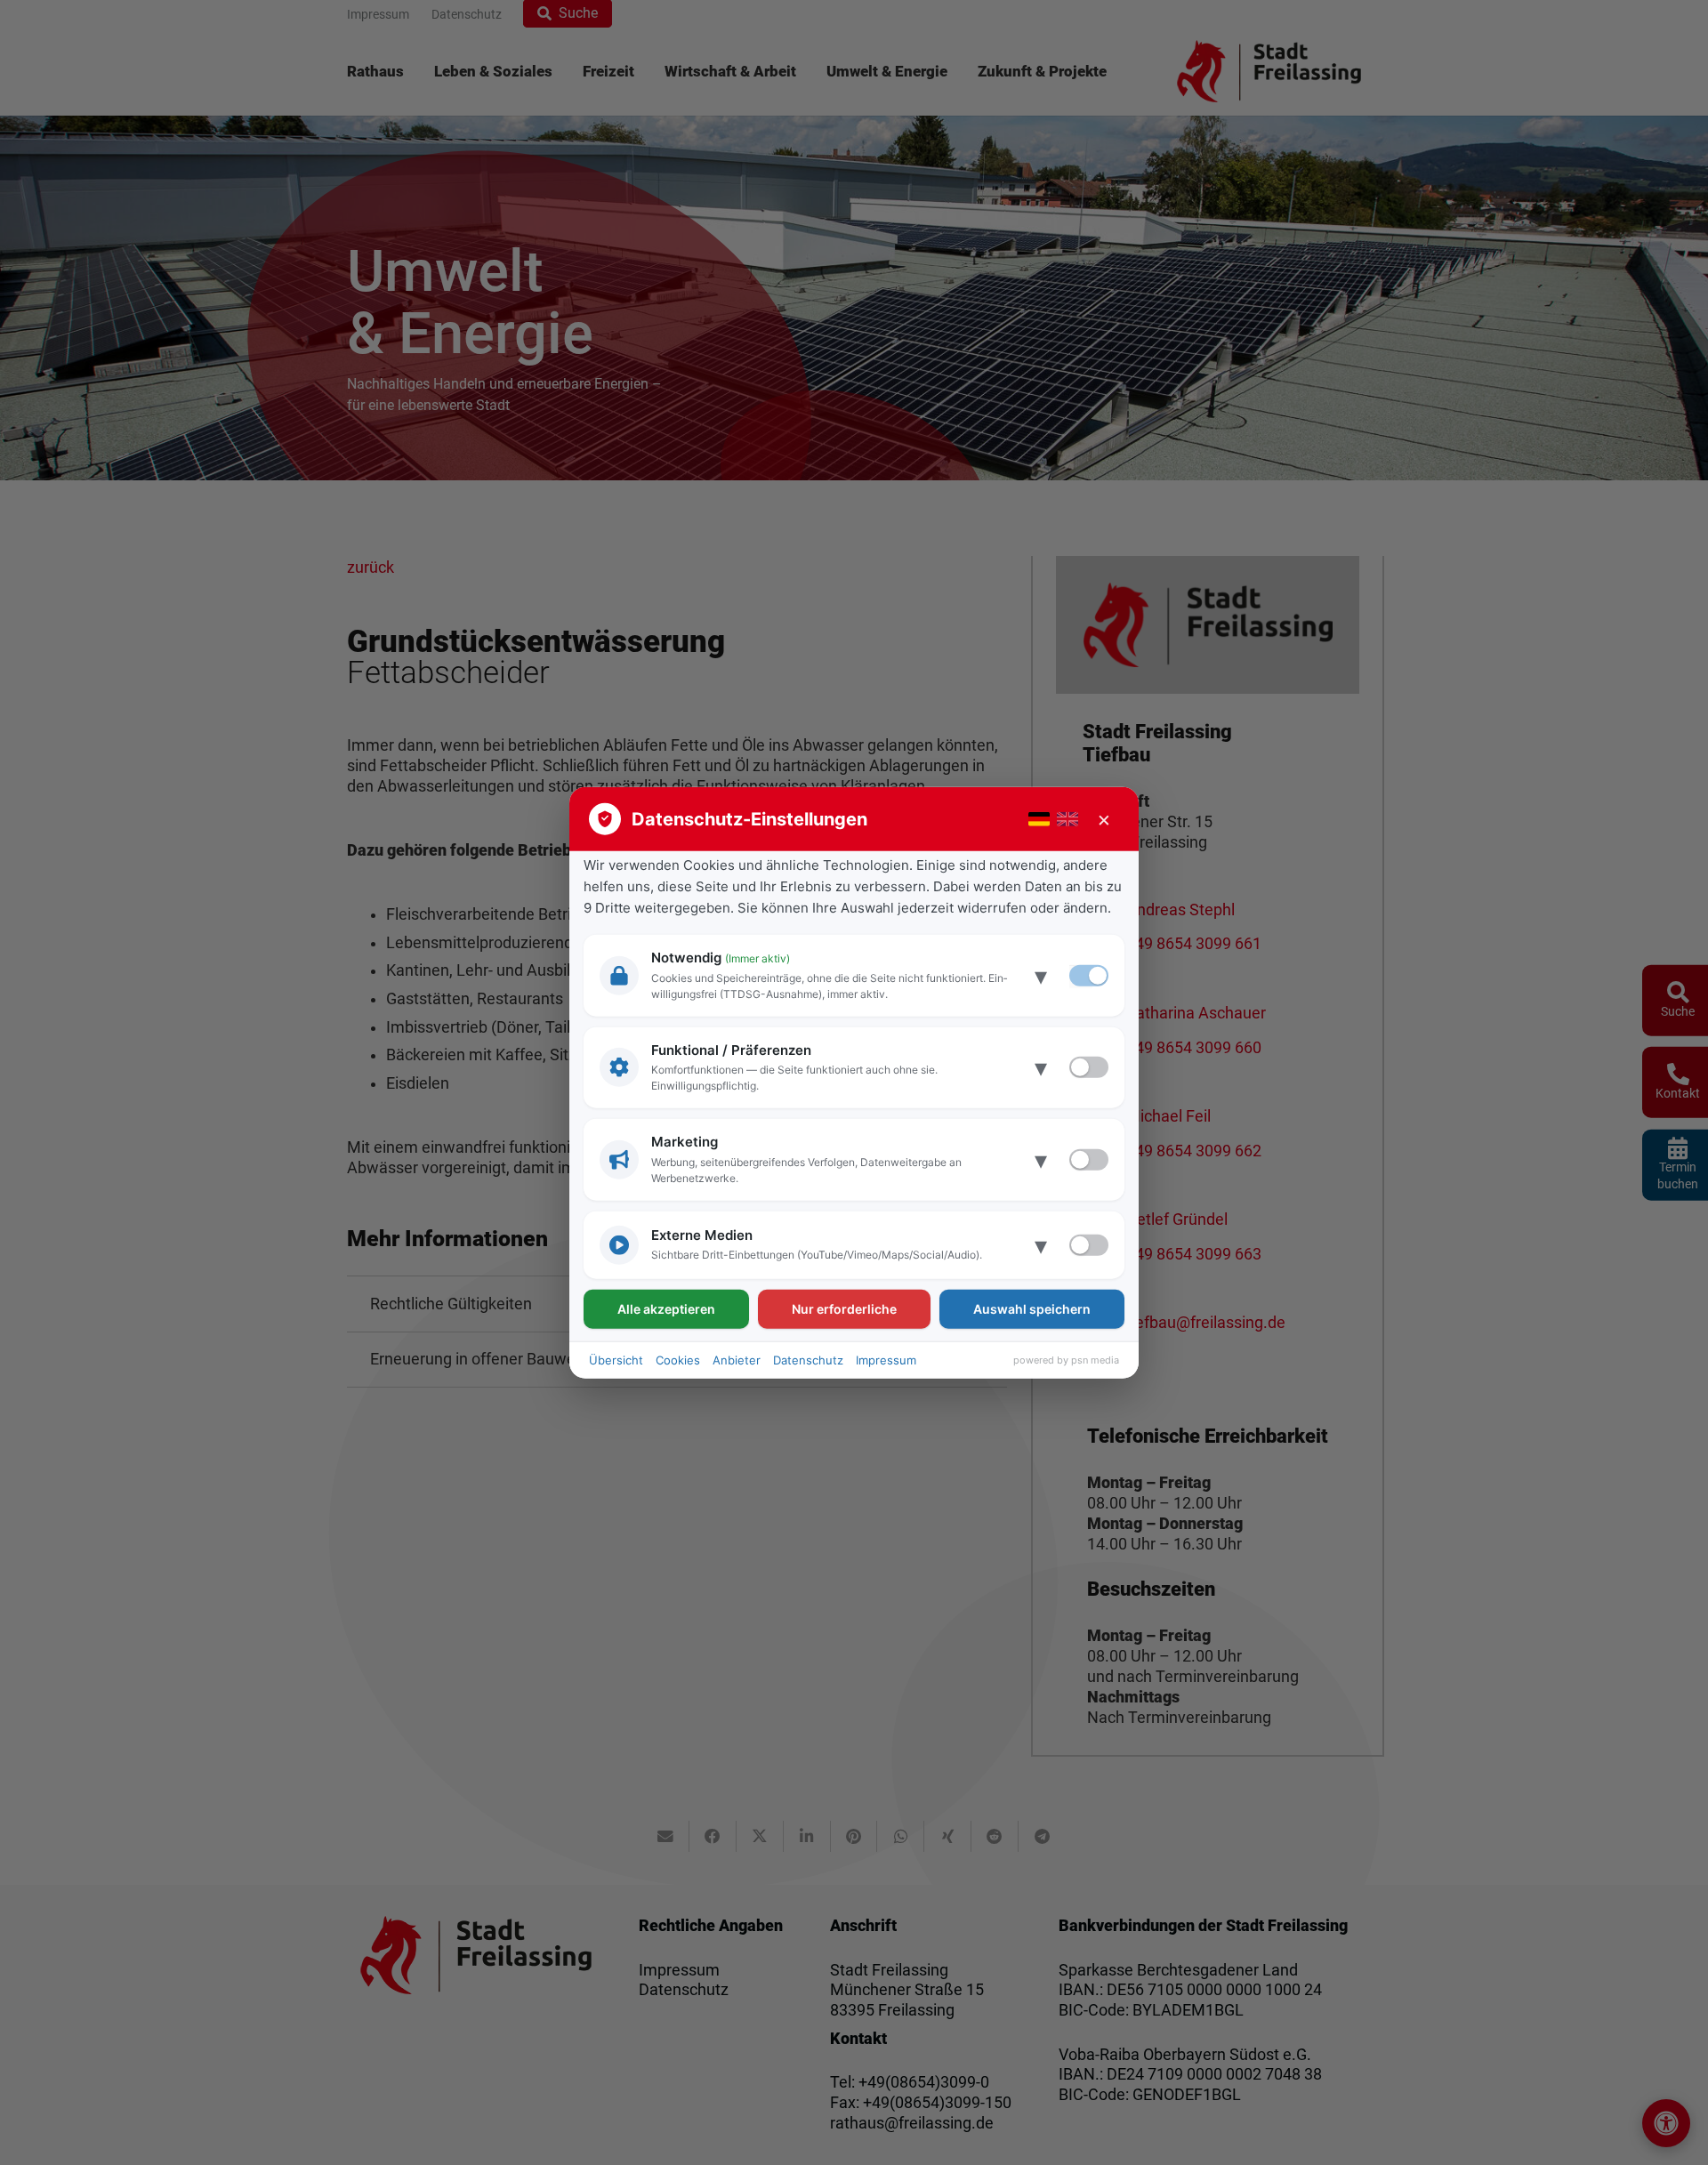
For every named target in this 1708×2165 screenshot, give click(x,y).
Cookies (678, 1359)
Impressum (886, 1359)
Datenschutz (808, 1359)
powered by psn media (1066, 1360)
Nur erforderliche (844, 1308)
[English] (1067, 819)
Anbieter (737, 1359)
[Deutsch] (1039, 819)
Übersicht (616, 1359)
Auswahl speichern (1032, 1308)
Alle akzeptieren (666, 1308)
